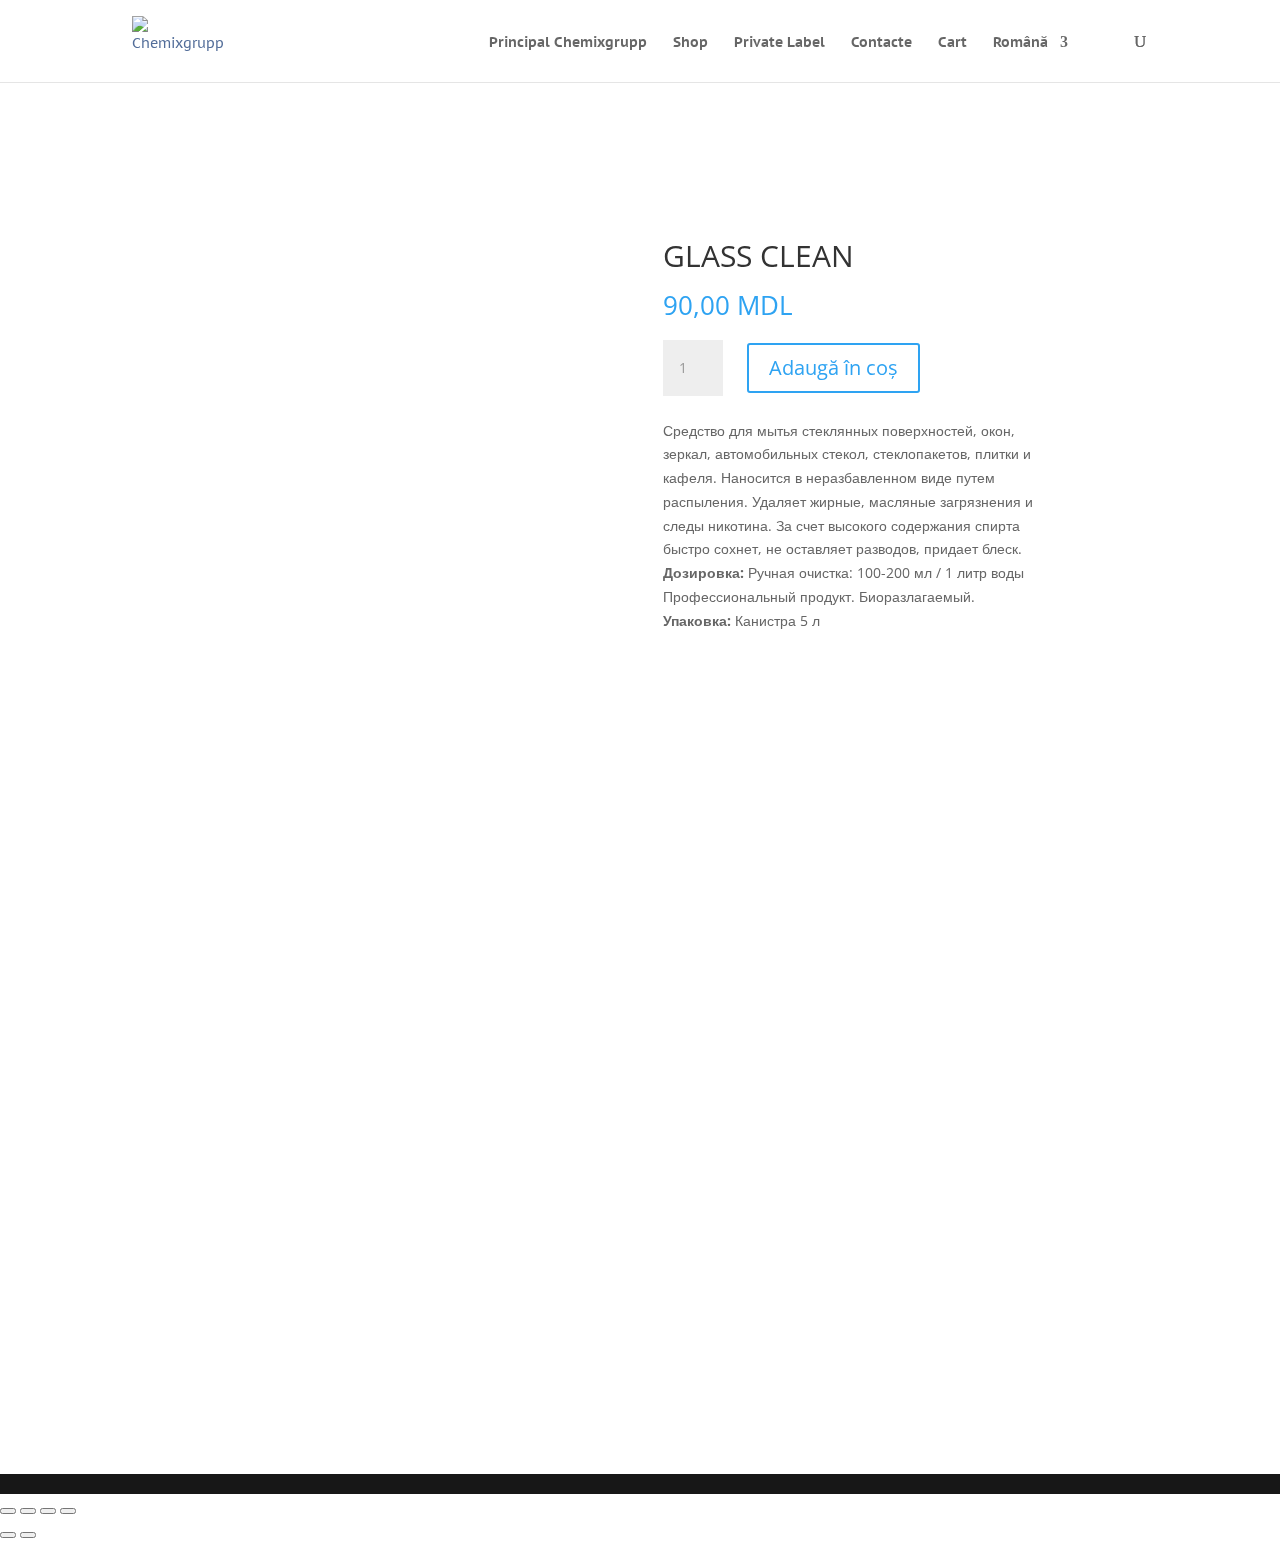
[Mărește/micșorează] (8, 1511)
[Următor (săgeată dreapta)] (28, 1535)
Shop (690, 43)
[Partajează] (48, 1511)
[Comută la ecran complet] (28, 1511)
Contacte (881, 43)
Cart (952, 42)
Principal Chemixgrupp (568, 43)
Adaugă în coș (833, 367)
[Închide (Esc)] (68, 1511)
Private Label (779, 43)
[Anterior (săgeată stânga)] (8, 1535)
